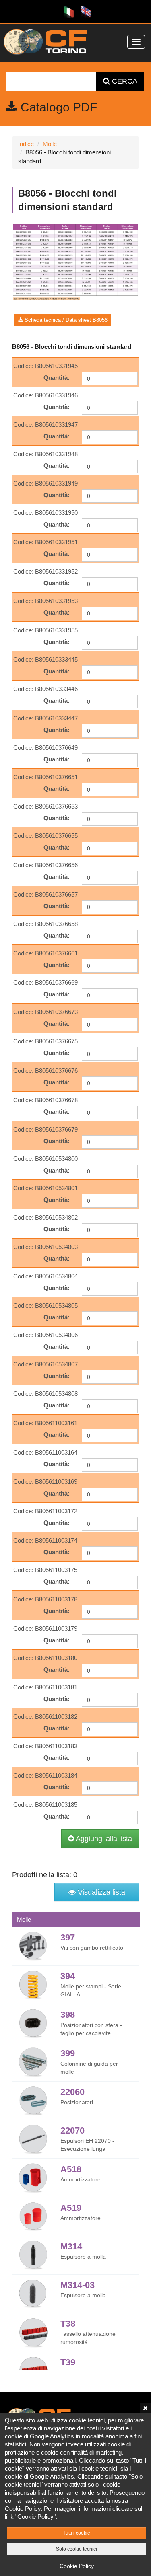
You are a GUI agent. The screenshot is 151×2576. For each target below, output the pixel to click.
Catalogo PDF (57, 107)
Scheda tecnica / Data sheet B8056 (65, 320)
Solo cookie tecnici (77, 2549)
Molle (50, 144)
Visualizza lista (100, 1892)
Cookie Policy (77, 2566)
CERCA (124, 81)
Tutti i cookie (77, 2533)
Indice (26, 144)
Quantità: (57, 378)
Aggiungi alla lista (103, 1839)
